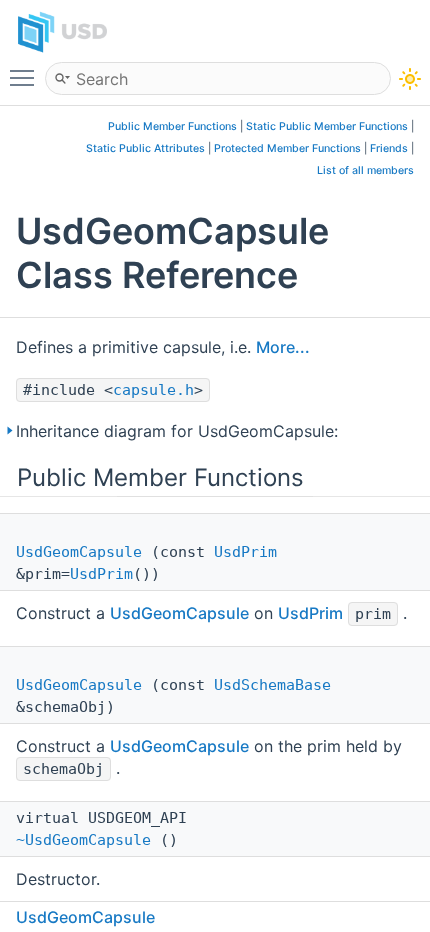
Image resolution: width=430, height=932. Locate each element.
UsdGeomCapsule (79, 552)
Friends (389, 148)
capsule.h (153, 390)
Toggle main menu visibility (26, 77)
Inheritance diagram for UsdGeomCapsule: (177, 431)
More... (283, 347)
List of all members (365, 170)
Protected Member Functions (287, 148)
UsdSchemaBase (272, 685)
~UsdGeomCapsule (83, 840)
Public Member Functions (172, 126)
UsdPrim (245, 552)
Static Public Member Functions (327, 126)
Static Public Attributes (145, 148)
